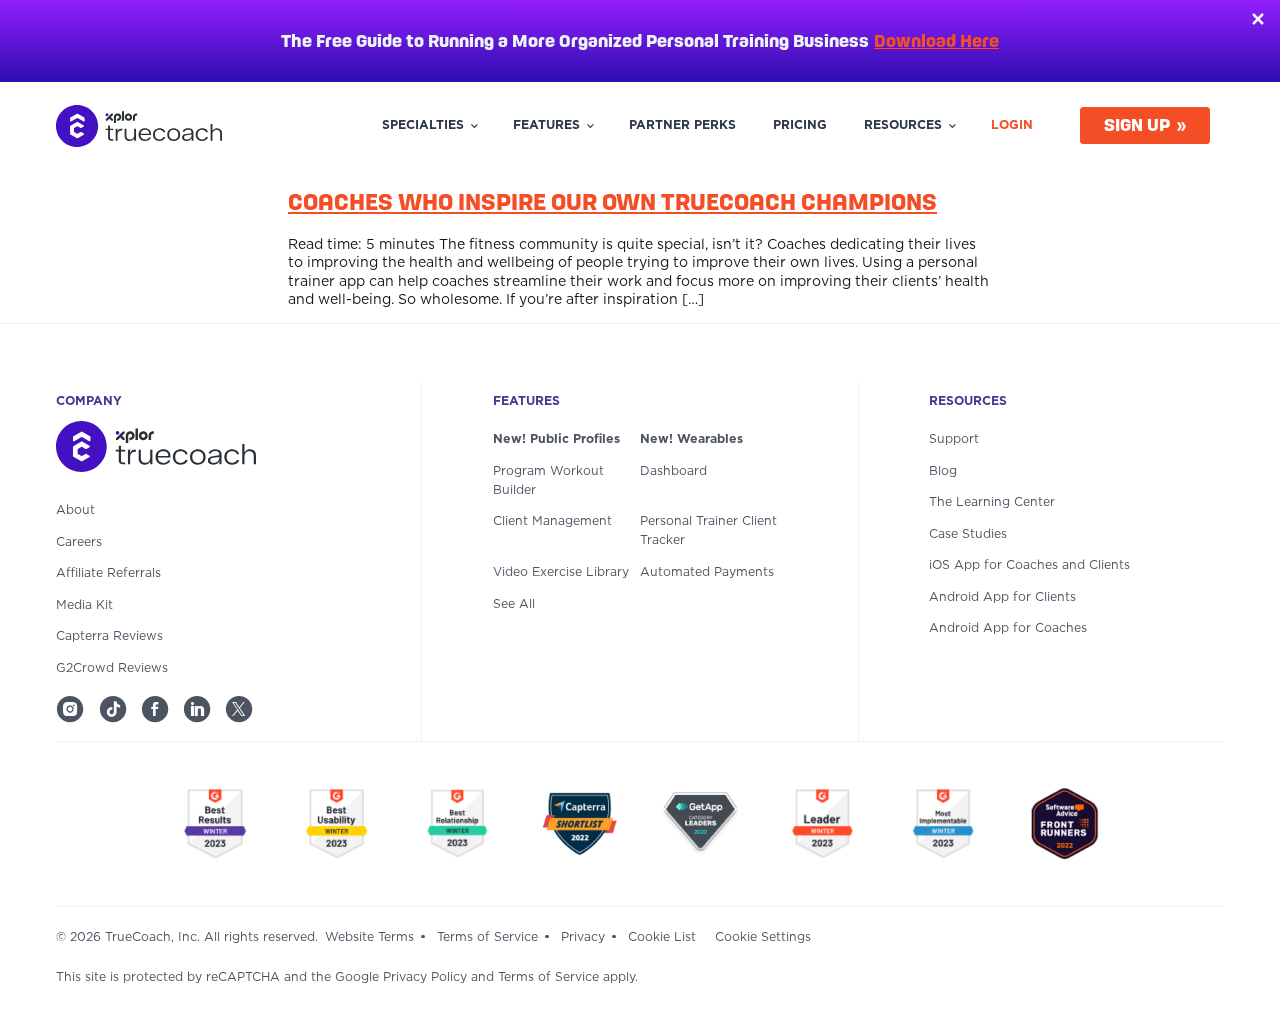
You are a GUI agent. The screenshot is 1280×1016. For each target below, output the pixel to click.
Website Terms (369, 937)
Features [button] (546, 125)
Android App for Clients (1002, 597)
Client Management (552, 521)
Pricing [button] (800, 125)
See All (514, 604)
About (75, 510)
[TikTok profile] (113, 709)
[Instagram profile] (70, 709)
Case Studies (968, 534)
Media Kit (84, 605)
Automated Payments (707, 572)
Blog (943, 471)
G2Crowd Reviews (112, 668)
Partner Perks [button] (682, 125)
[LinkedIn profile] (197, 709)
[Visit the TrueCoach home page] (203, 450)
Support (954, 439)
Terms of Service (487, 937)
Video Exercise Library (561, 572)
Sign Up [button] (1137, 124)
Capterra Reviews (109, 636)
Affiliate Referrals (108, 573)
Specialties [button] (423, 125)
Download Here (936, 40)
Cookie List (662, 937)
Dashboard (673, 471)
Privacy (583, 937)
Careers (79, 542)
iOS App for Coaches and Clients (1029, 565)
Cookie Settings (763, 937)
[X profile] (239, 709)
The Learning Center (992, 502)
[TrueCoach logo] (138, 126)
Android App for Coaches (1008, 628)
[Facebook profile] (155, 709)
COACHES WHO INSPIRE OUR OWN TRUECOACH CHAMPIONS (612, 201)
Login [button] (1012, 125)
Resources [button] (903, 125)
